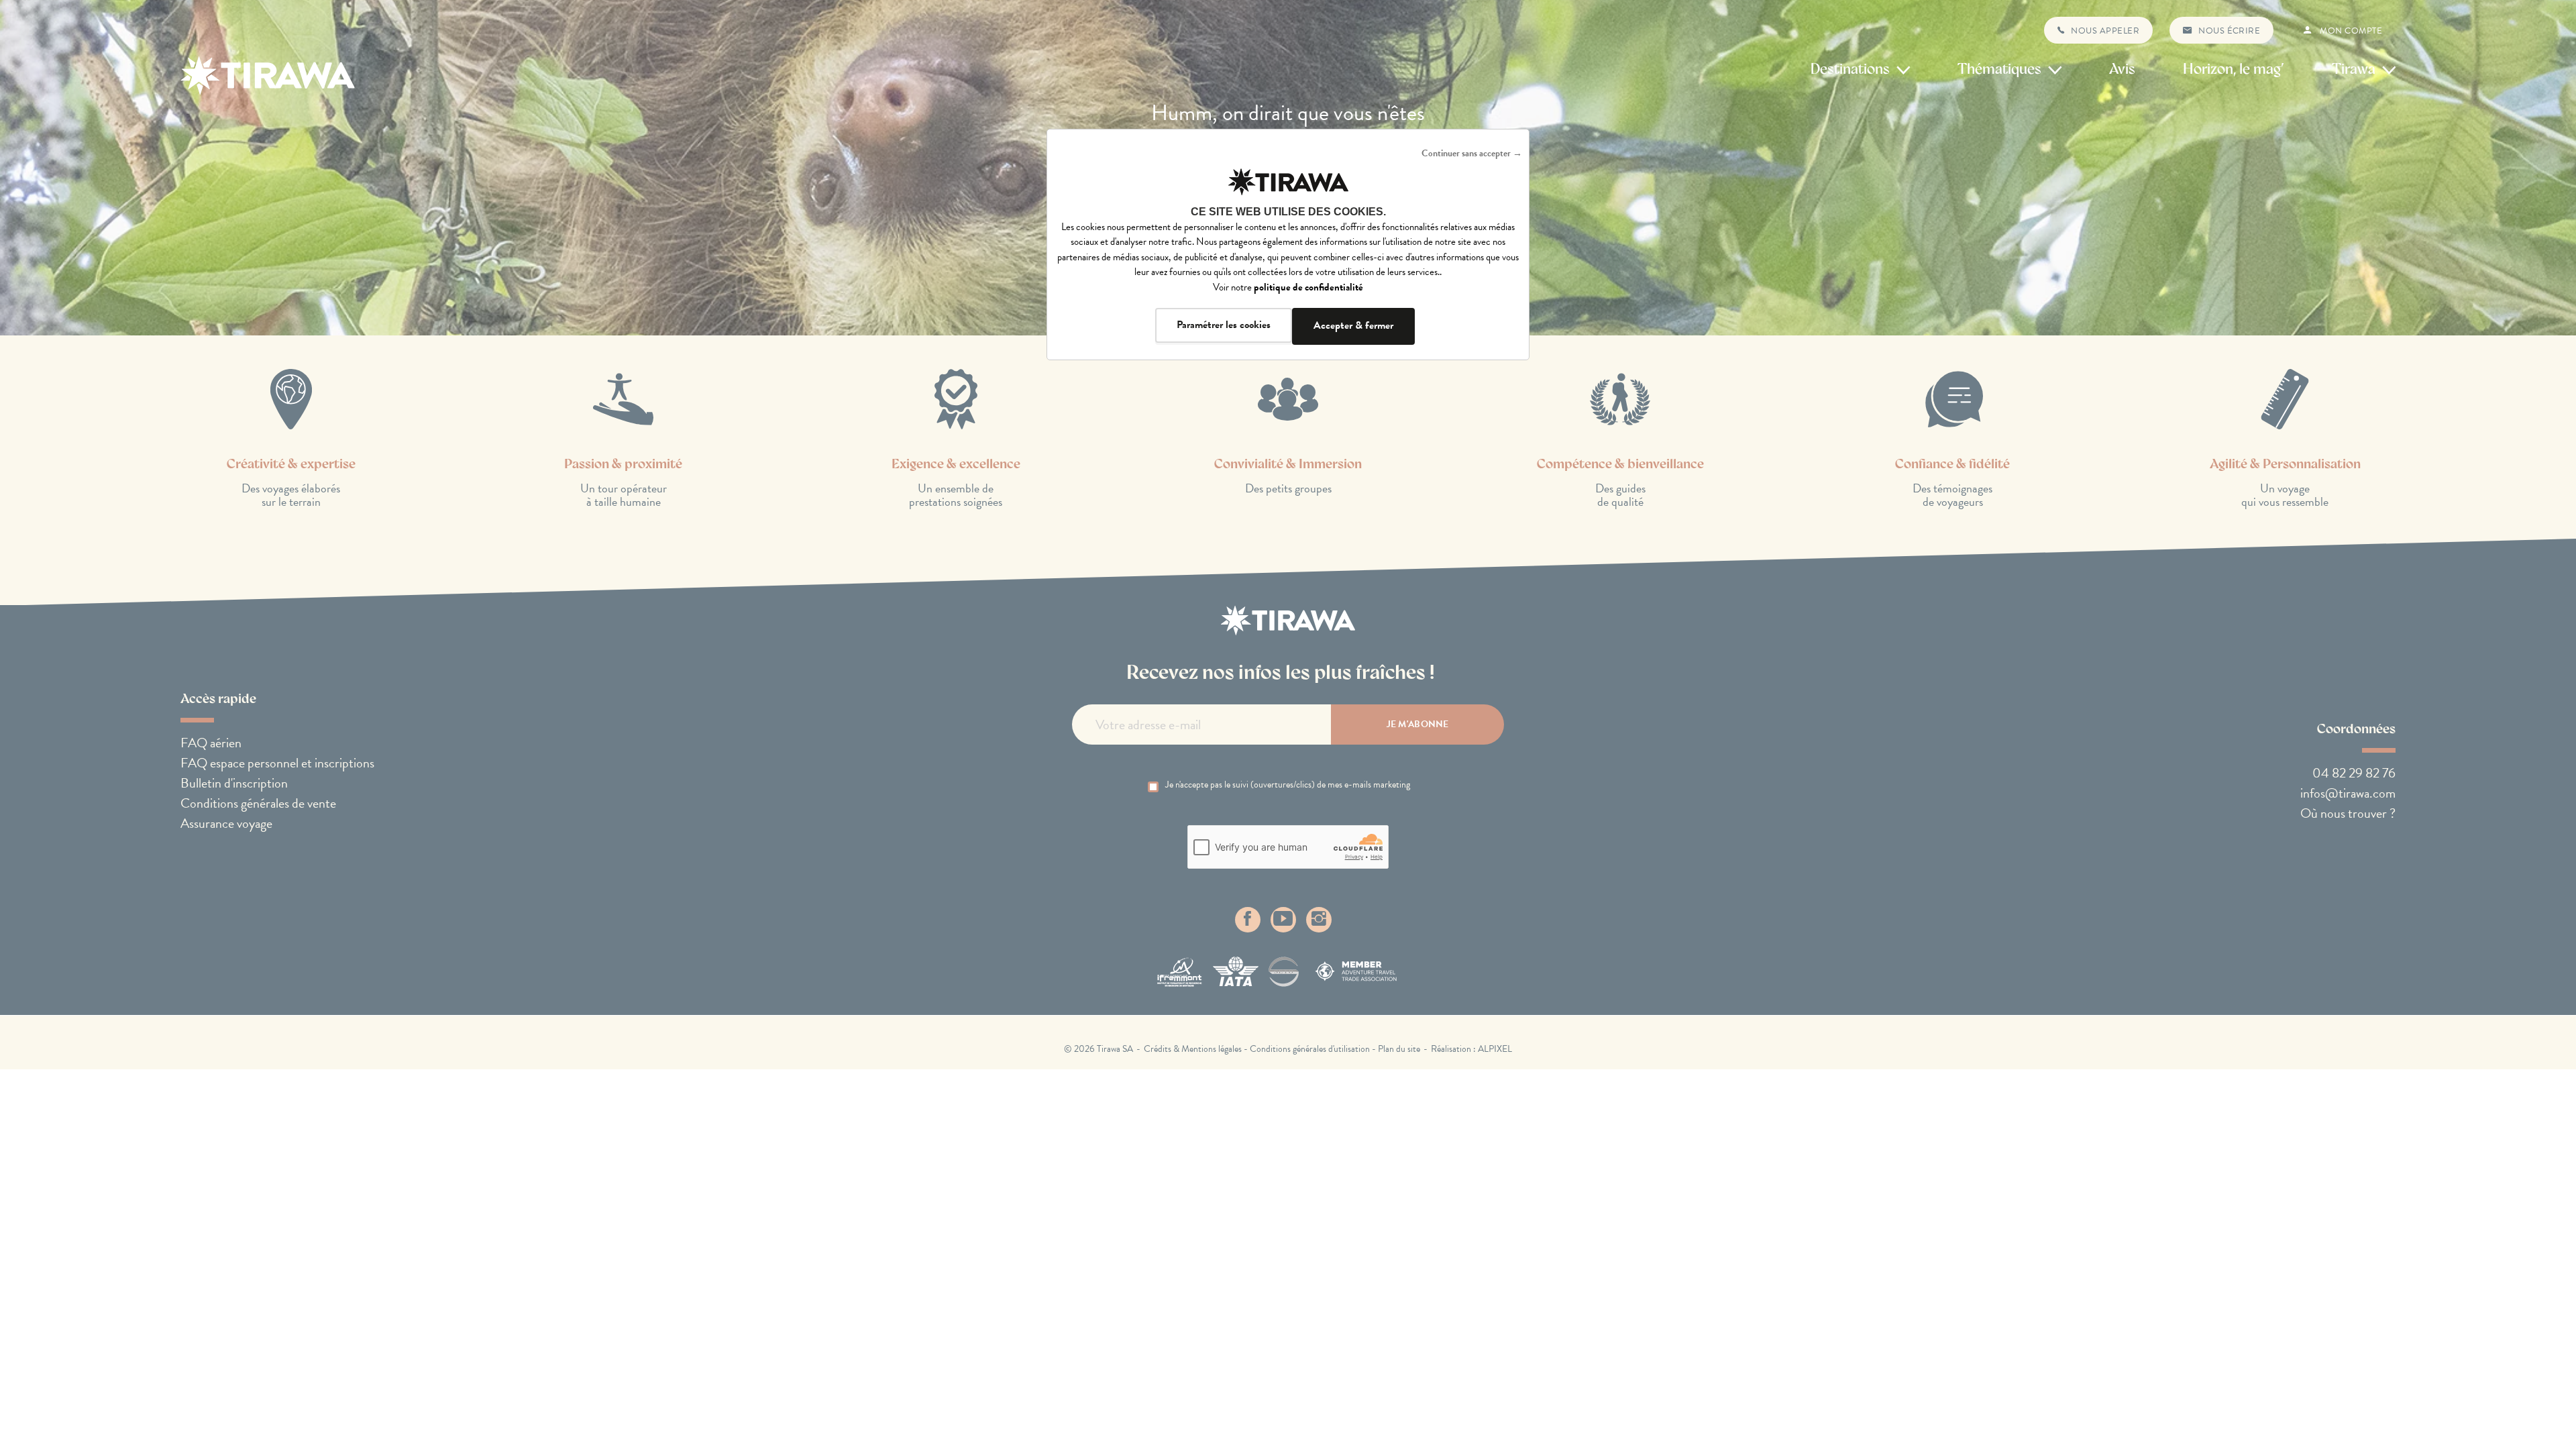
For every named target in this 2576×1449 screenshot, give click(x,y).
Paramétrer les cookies (1224, 325)
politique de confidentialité (1308, 287)
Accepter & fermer (1353, 325)
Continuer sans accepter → (1472, 153)
